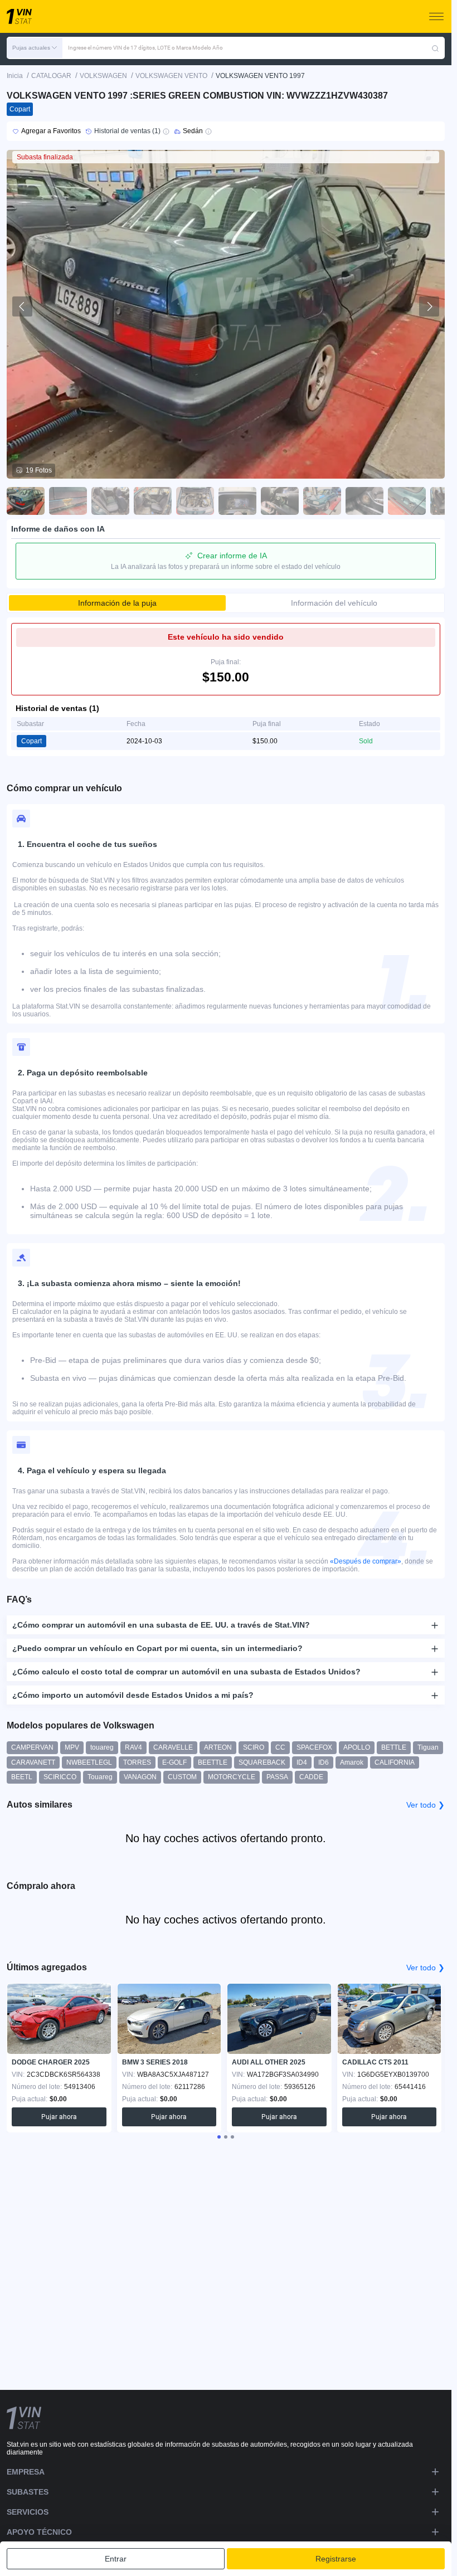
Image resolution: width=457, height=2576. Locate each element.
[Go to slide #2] (68, 501)
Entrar (116, 2559)
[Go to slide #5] (195, 501)
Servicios (28, 2512)
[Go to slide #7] (280, 501)
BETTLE (394, 1747)
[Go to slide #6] (237, 501)
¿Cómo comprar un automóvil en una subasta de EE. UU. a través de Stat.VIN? (161, 1625)
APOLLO (357, 1747)
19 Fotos (39, 470)
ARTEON (218, 1747)
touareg (102, 1747)
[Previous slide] (22, 306)
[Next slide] (429, 306)
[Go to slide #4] (153, 501)
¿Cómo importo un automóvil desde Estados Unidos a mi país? (133, 1695)
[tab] (219, 2137)
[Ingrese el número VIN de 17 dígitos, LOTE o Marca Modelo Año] (435, 48)
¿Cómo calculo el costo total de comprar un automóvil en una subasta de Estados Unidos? (186, 1672)
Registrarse (336, 2559)
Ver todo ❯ (426, 1805)
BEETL (22, 1777)
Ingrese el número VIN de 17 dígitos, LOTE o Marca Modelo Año (145, 48)
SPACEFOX (314, 1747)
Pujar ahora (59, 2117)
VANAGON (140, 1777)
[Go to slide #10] (407, 501)
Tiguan (428, 1747)
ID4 (302, 1762)
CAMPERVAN (32, 1747)
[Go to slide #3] (110, 501)
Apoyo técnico (39, 2532)
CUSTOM (182, 1777)
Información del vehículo (334, 603)
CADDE (311, 1777)
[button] (35, 48)
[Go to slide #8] (322, 501)
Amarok (352, 1762)
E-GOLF (174, 1762)
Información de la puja (117, 603)
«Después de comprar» (366, 1561)
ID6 (324, 1762)
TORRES (137, 1762)
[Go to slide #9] (364, 501)
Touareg (100, 1777)
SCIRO (254, 1747)
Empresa (26, 2472)
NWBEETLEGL (89, 1762)
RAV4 (133, 1747)
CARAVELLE (173, 1747)
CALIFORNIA (395, 1762)
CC (280, 1747)
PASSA (277, 1777)
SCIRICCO (60, 1777)
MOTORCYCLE (232, 1777)
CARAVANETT (33, 1762)
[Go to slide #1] (26, 501)
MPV (72, 1747)
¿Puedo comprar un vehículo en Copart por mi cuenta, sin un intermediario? (157, 1648)
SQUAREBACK (262, 1762)
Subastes (28, 2492)
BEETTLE (213, 1762)
